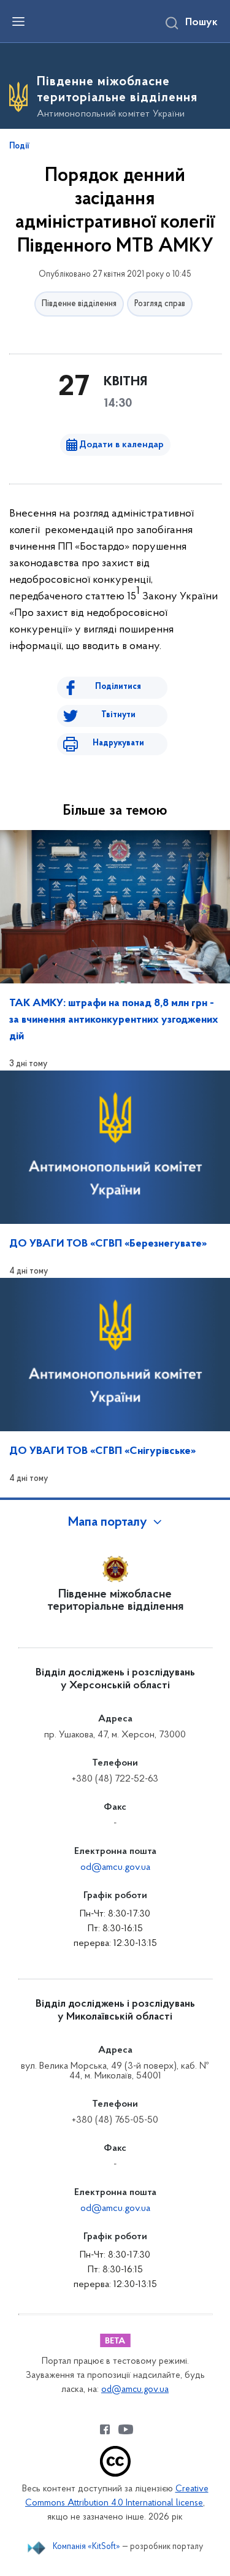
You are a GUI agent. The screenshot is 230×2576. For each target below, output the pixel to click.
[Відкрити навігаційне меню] (18, 21)
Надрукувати (118, 743)
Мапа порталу (108, 1523)
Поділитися (118, 687)
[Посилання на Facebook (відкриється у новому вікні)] (105, 2429)
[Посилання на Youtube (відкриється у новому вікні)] (126, 2429)
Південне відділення (79, 304)
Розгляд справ (160, 304)
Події (19, 147)
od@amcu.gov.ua (115, 1867)
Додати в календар (121, 445)
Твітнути (118, 715)
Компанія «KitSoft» (86, 2547)
